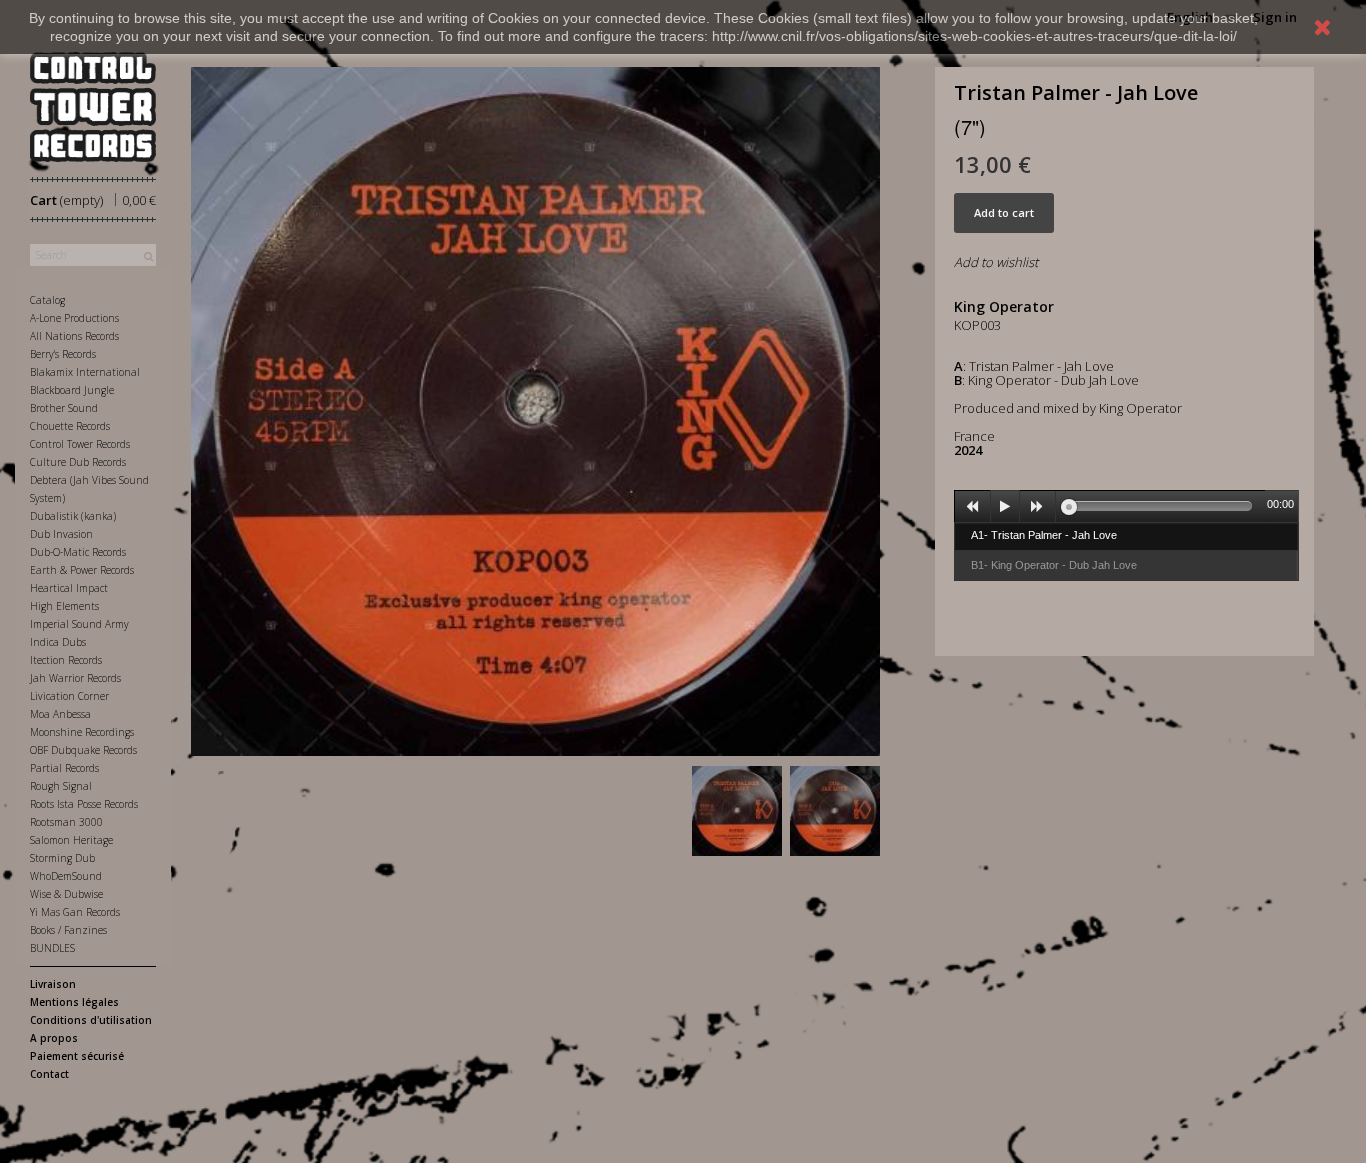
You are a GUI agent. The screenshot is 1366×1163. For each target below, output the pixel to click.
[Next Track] (1038, 507)
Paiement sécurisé (77, 1056)
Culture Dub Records (78, 462)
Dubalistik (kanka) (73, 516)
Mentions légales (74, 1002)
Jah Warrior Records (75, 678)
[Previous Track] (973, 507)
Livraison (53, 984)
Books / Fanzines (68, 930)
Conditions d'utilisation (91, 1020)
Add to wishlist (996, 262)
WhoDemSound (66, 876)
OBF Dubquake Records (83, 750)
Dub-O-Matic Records (78, 552)
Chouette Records (70, 426)
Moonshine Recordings (82, 732)
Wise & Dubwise (66, 894)
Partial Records (64, 768)
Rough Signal (61, 786)
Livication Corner (69, 696)
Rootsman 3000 (66, 822)
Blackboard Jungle (72, 390)
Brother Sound (64, 408)
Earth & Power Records (82, 570)
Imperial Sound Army (79, 624)
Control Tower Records (80, 444)
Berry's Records (63, 354)
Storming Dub (62, 858)
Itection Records (66, 660)
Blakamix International (85, 372)
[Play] (1005, 507)
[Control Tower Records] (93, 107)
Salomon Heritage (71, 840)
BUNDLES (52, 948)
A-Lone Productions (74, 318)
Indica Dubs (58, 642)
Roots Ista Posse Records (84, 804)
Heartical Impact (69, 588)
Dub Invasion (61, 534)
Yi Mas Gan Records (75, 912)
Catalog (47, 300)
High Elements (64, 606)
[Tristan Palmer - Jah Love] (737, 811)
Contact (49, 1074)
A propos (54, 1038)
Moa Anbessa (60, 714)
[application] (1126, 506)
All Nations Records (74, 336)
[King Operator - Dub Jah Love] (835, 811)
